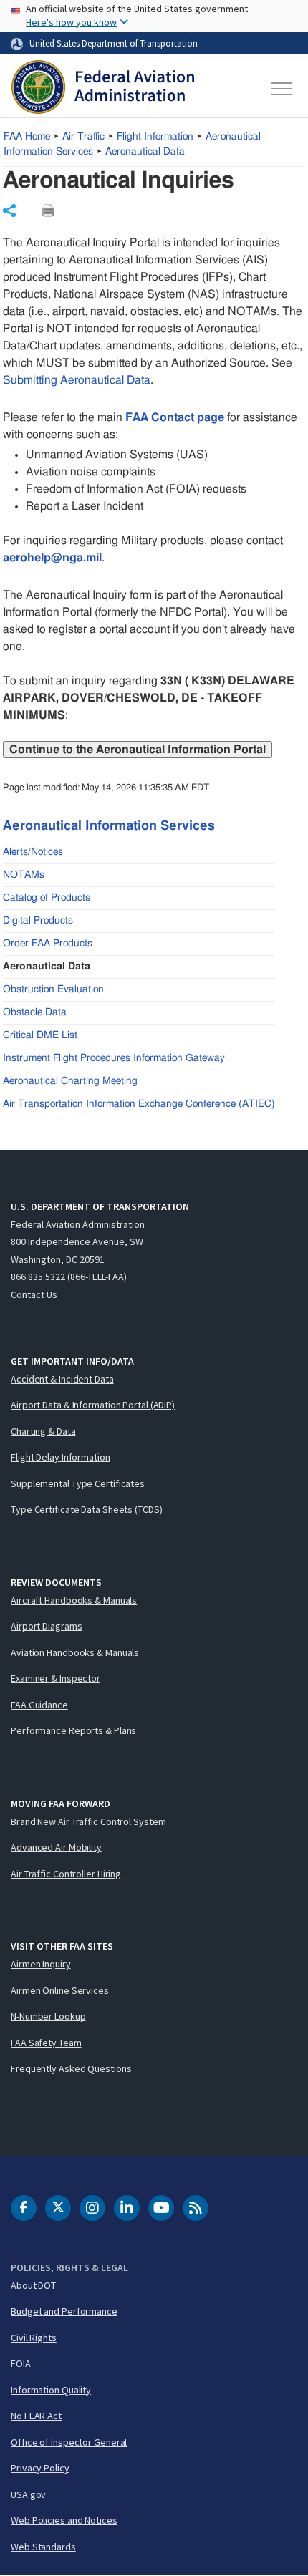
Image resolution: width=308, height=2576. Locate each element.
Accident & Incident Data (62, 1379)
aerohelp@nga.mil (52, 558)
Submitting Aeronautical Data (77, 380)
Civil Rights (34, 2338)
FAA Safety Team (46, 2043)
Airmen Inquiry (41, 1964)
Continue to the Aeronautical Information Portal (138, 750)
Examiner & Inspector (56, 1678)
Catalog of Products (47, 898)
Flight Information (155, 137)
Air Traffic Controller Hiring (66, 1874)
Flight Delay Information (61, 1457)
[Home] (103, 89)
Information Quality (51, 2390)
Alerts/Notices (33, 852)
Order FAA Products (48, 944)
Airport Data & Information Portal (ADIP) (93, 1405)
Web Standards (43, 2547)
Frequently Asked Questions (71, 2068)
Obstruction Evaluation (53, 989)
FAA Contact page (175, 417)
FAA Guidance (39, 1705)
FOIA (21, 2363)
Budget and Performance (64, 2311)
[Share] (9, 210)
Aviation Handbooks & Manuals (75, 1652)
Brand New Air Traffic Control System (88, 1821)
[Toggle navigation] (282, 89)
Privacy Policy (40, 2468)
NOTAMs (24, 875)
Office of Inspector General (69, 2442)
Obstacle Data (35, 1012)
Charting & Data (43, 1431)
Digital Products (38, 921)
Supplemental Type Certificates (78, 1483)
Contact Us (34, 1294)
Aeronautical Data (145, 152)
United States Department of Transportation (114, 43)
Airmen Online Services (60, 1990)
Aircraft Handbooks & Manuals (74, 1600)
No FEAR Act (36, 2416)
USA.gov (28, 2494)
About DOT (33, 2285)
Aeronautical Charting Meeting (70, 1081)
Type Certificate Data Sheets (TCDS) (87, 1509)
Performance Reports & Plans (73, 1730)
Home (27, 137)
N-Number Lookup (48, 2016)
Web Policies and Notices (64, 2520)
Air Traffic (83, 137)
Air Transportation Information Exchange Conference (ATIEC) (139, 1104)
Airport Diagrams (46, 1626)
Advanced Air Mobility (56, 1847)
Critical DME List (40, 1035)
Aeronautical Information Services (109, 826)
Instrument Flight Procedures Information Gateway (114, 1058)
